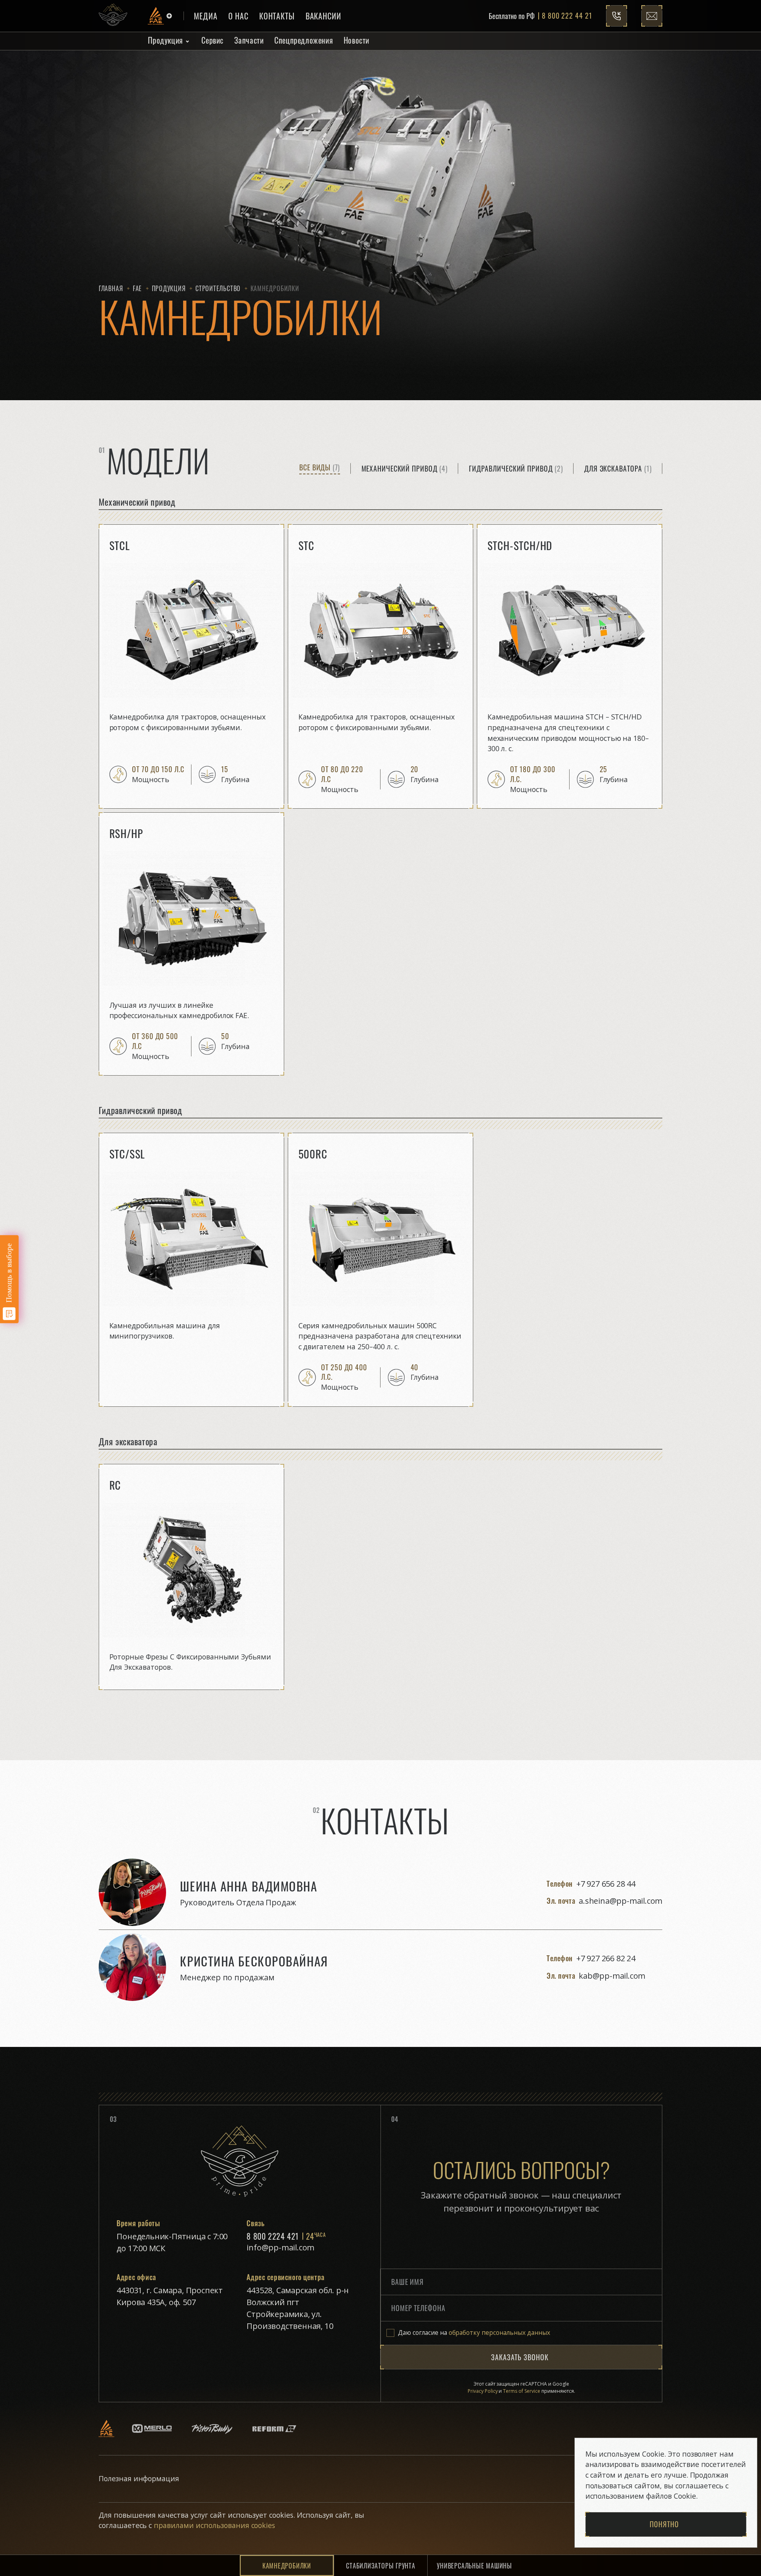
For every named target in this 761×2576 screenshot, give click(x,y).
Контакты (277, 16)
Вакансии (323, 16)
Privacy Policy (483, 2391)
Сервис (212, 40)
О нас (239, 16)
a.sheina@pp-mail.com (620, 1901)
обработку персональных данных (499, 2332)
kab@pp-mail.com (612, 1976)
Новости (357, 40)
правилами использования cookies (213, 2525)
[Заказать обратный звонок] (617, 16)
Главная (111, 288)
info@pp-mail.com (280, 2247)
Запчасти (249, 40)
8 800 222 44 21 (567, 16)
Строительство (218, 288)
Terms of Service (522, 2391)
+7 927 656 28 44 (606, 1884)
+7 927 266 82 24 (606, 1958)
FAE (137, 288)
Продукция (165, 40)
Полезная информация (139, 2478)
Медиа (206, 16)
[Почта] (652, 16)
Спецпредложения (304, 40)
